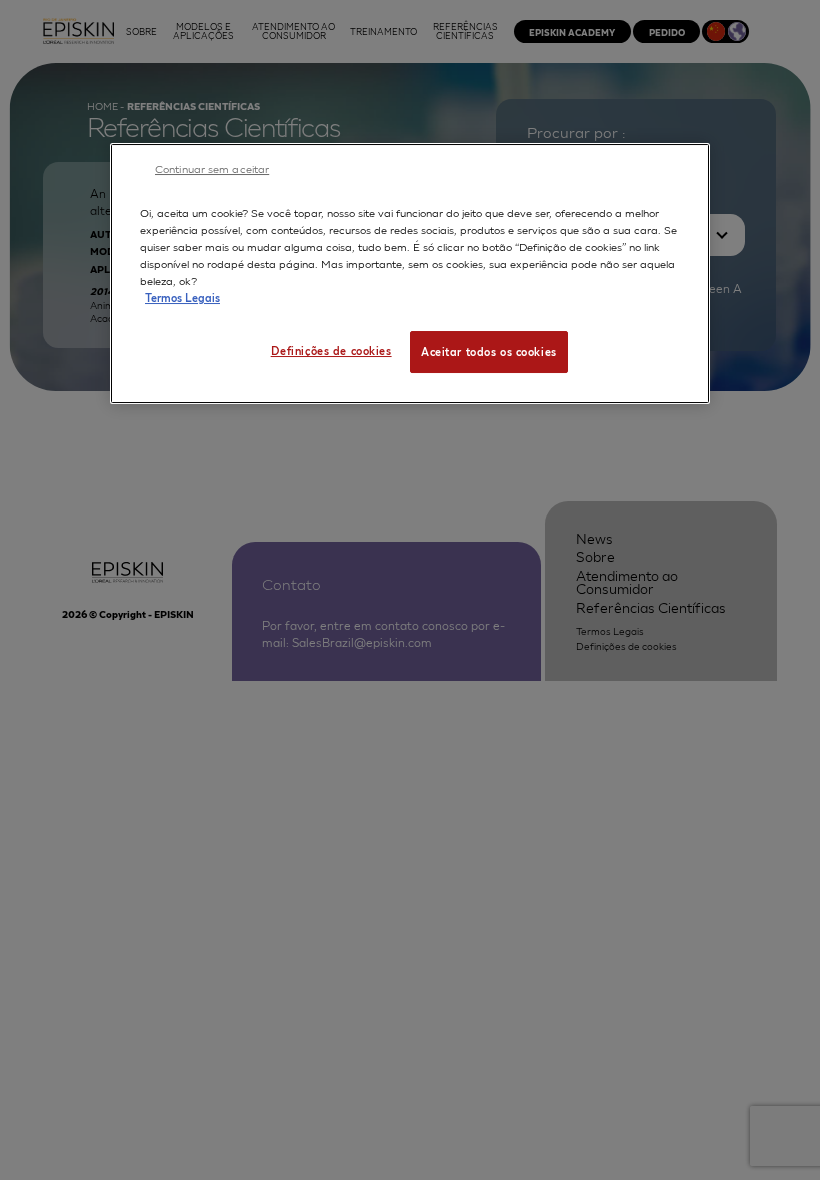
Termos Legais (182, 297)
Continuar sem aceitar (212, 168)
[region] (410, 273)
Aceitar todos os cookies (489, 351)
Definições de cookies (331, 350)
